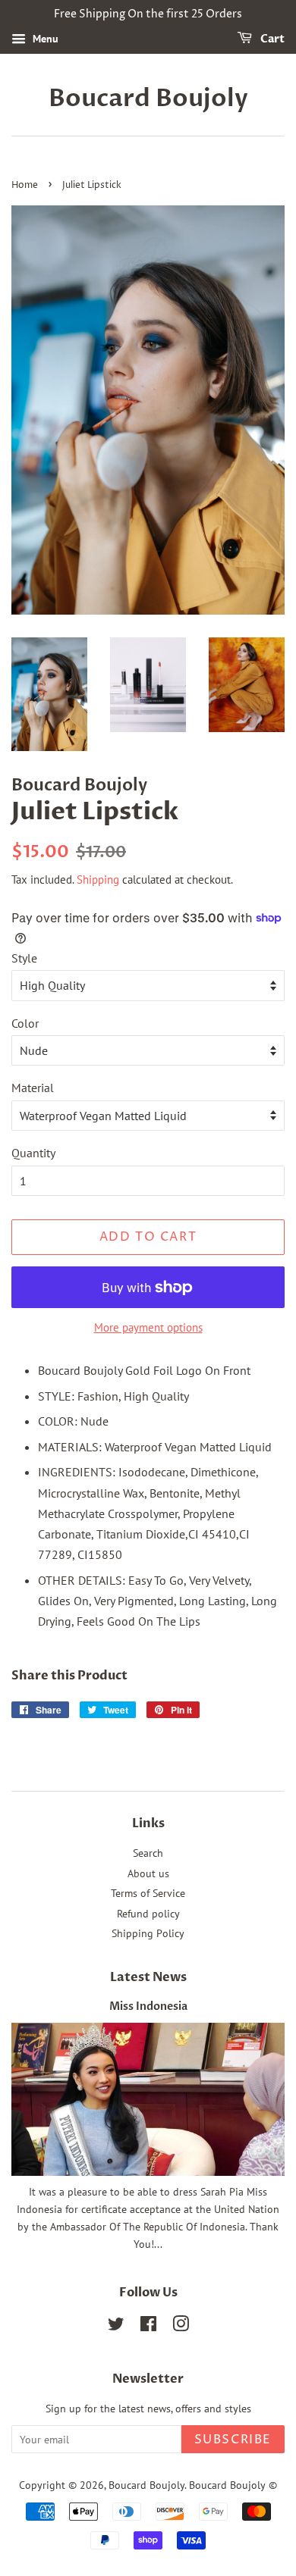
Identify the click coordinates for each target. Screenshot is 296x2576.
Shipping (98, 880)
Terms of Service (148, 1893)
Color (25, 1023)
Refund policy (148, 1914)
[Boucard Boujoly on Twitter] (116, 2327)
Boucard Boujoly (148, 99)
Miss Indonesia (148, 2007)
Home (25, 185)
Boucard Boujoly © (233, 2485)
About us (148, 1873)
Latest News (148, 1977)
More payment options (148, 1327)
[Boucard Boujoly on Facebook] (148, 2327)
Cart (271, 39)
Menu (44, 39)
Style (24, 958)
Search (148, 1853)
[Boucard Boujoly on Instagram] (181, 2327)
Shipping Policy (148, 1933)
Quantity (33, 1153)
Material (33, 1088)
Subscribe (233, 2440)
